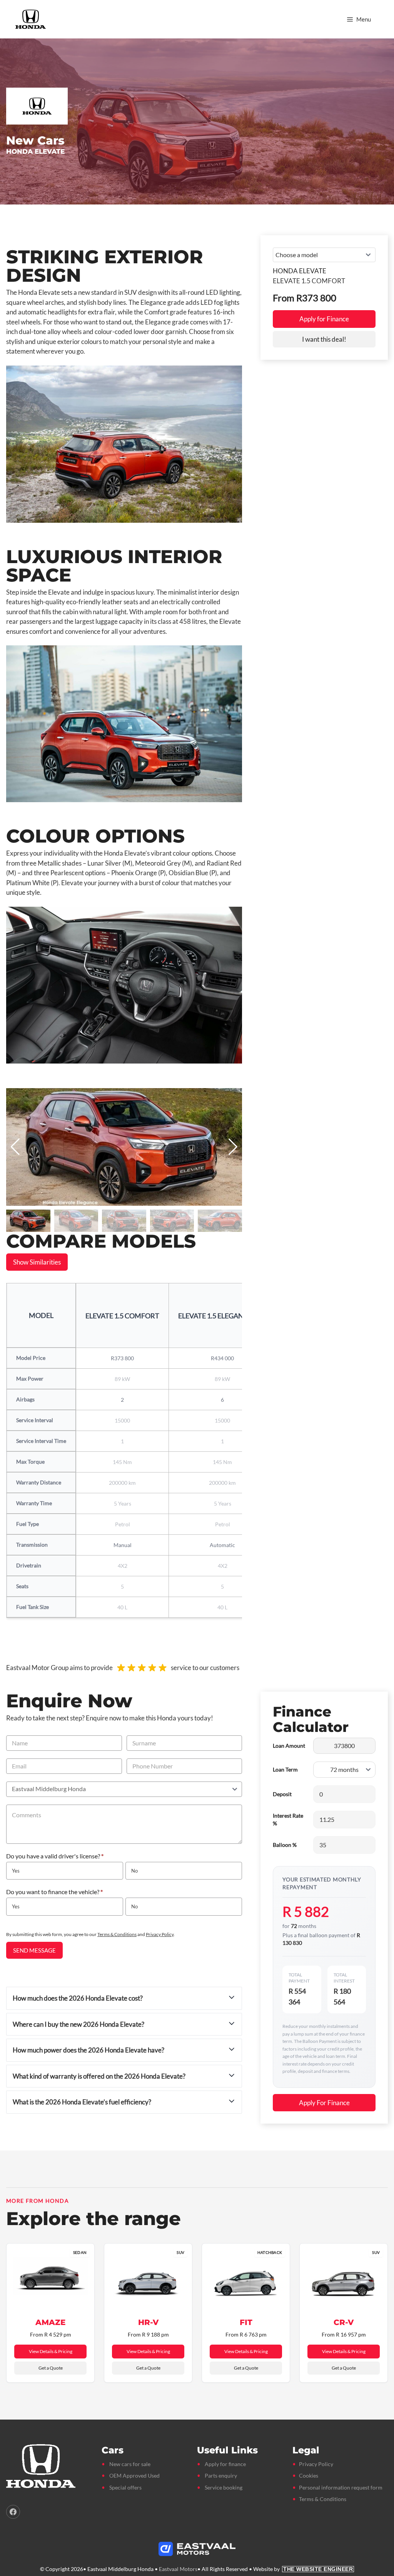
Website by (303, 2569)
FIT (246, 2322)
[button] (233, 1147)
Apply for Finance (324, 319)
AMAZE (50, 2322)
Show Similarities (37, 1262)
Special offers (125, 2487)
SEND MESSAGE (34, 1950)
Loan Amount (289, 1746)
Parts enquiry (221, 2475)
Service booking (224, 2487)
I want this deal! (324, 339)
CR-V (344, 2322)
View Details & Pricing (51, 2351)
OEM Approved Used (134, 2475)
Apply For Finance (324, 2103)
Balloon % (285, 1845)
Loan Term (285, 1769)
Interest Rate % (288, 1819)
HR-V (148, 2322)
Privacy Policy (160, 1934)
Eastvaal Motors (178, 2569)
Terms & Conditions (117, 1934)
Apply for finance (225, 2464)
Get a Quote (51, 2368)
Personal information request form (341, 2487)
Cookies (309, 2475)
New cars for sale (130, 2464)
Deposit (282, 1794)
